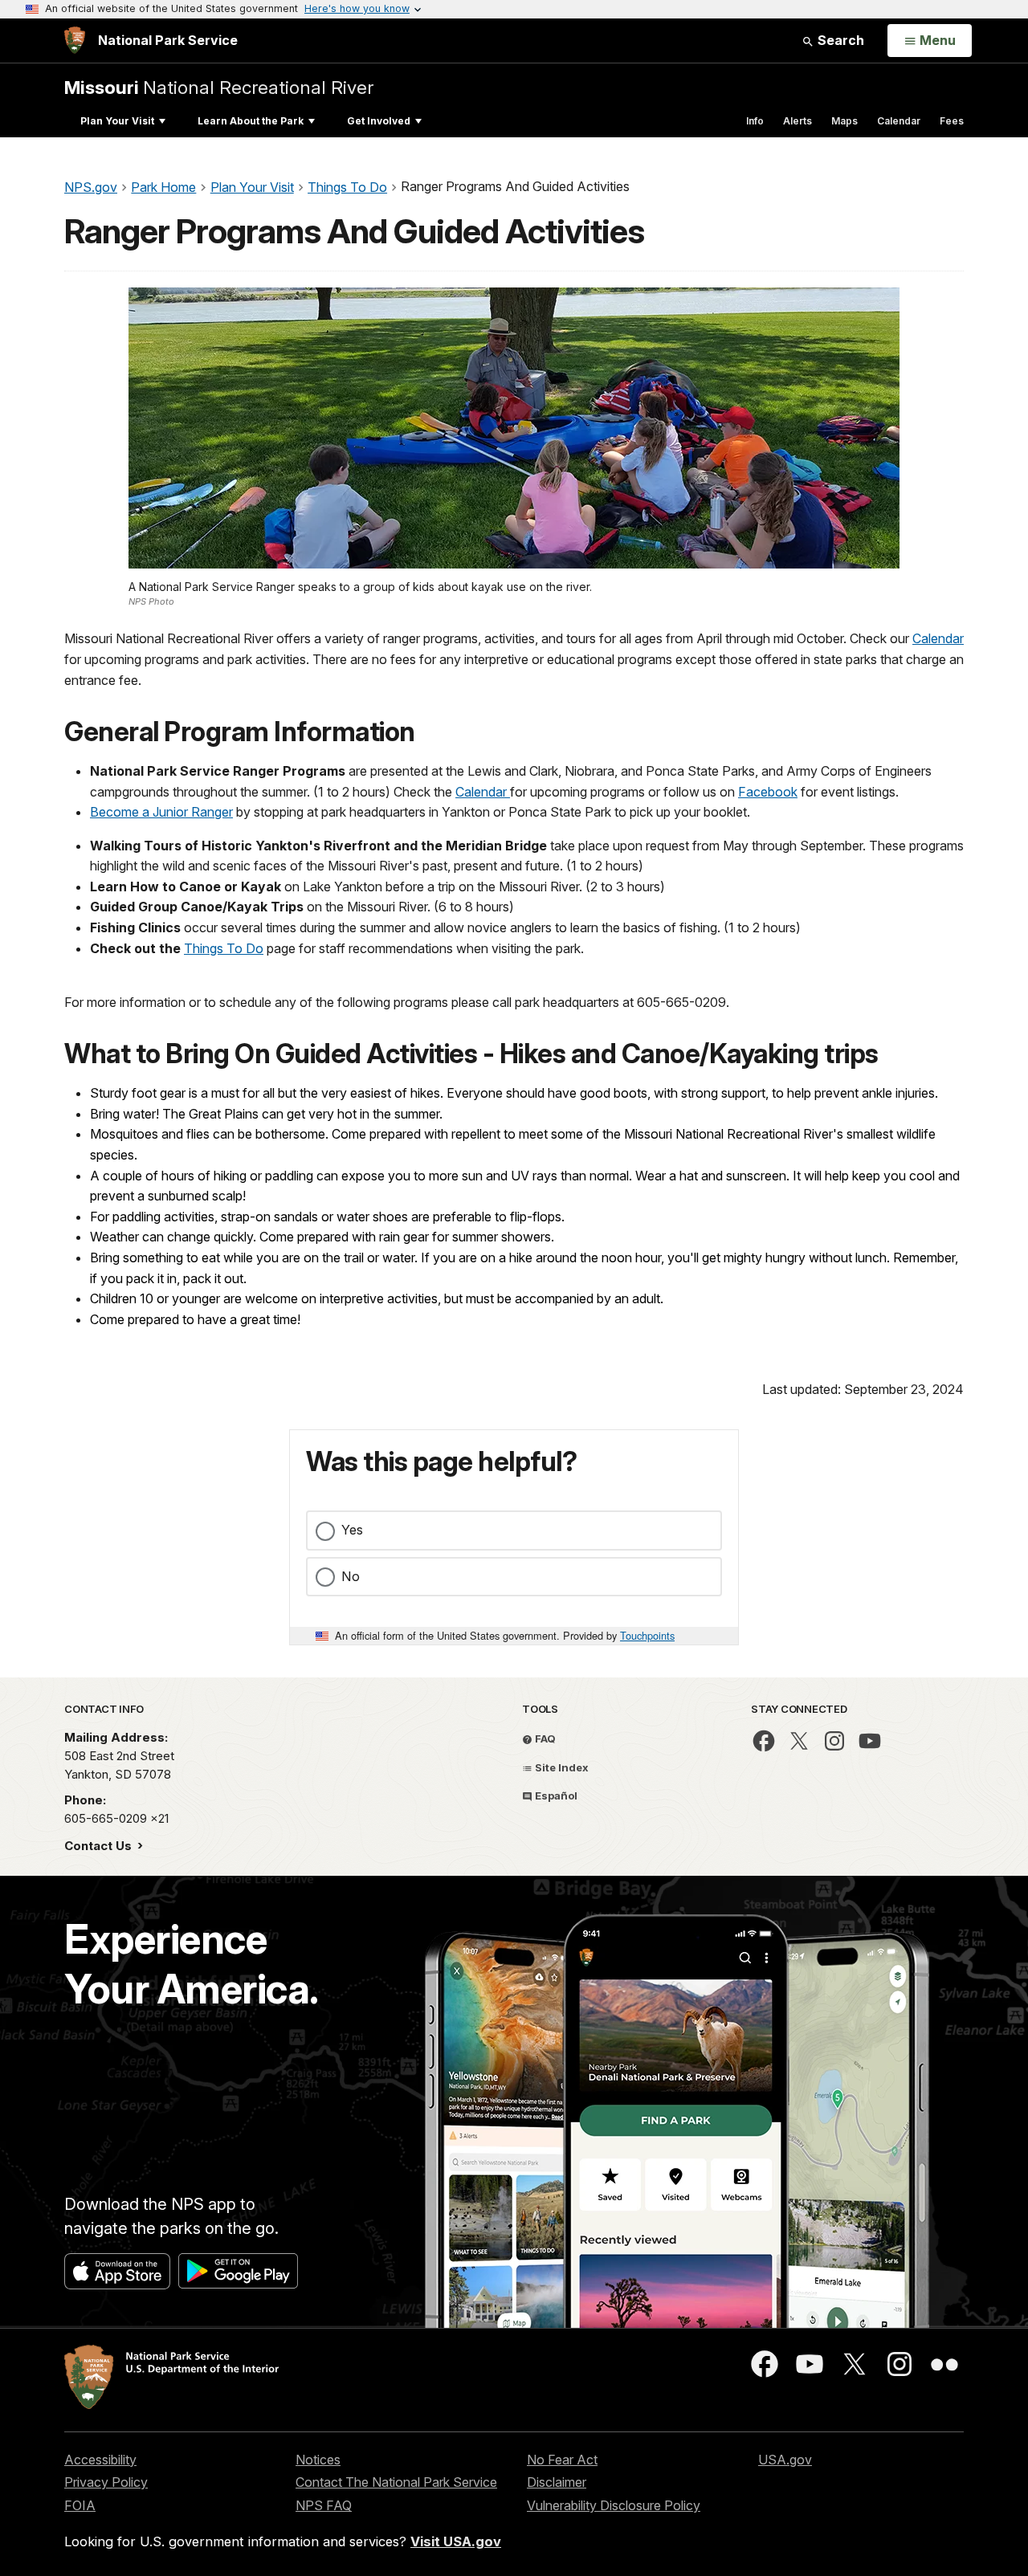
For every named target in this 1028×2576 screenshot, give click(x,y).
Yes (352, 1530)
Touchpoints (647, 1635)
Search (839, 40)
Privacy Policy (106, 2482)
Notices (318, 2460)
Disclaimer (557, 2482)
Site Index (561, 1767)
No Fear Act (562, 2460)
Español (555, 1795)
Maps (844, 121)
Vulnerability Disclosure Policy (614, 2505)
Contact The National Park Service (396, 2482)
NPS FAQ (324, 2505)
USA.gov (785, 2460)
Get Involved (379, 121)
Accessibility (100, 2460)
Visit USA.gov (456, 2541)
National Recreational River (219, 87)
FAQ (544, 1738)
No (351, 1576)
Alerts (798, 121)
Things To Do (224, 948)
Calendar (899, 121)
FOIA (80, 2505)
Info (755, 121)
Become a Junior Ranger (161, 812)
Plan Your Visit (117, 121)
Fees (952, 121)
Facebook (768, 792)
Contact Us (100, 1846)
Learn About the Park (251, 121)
